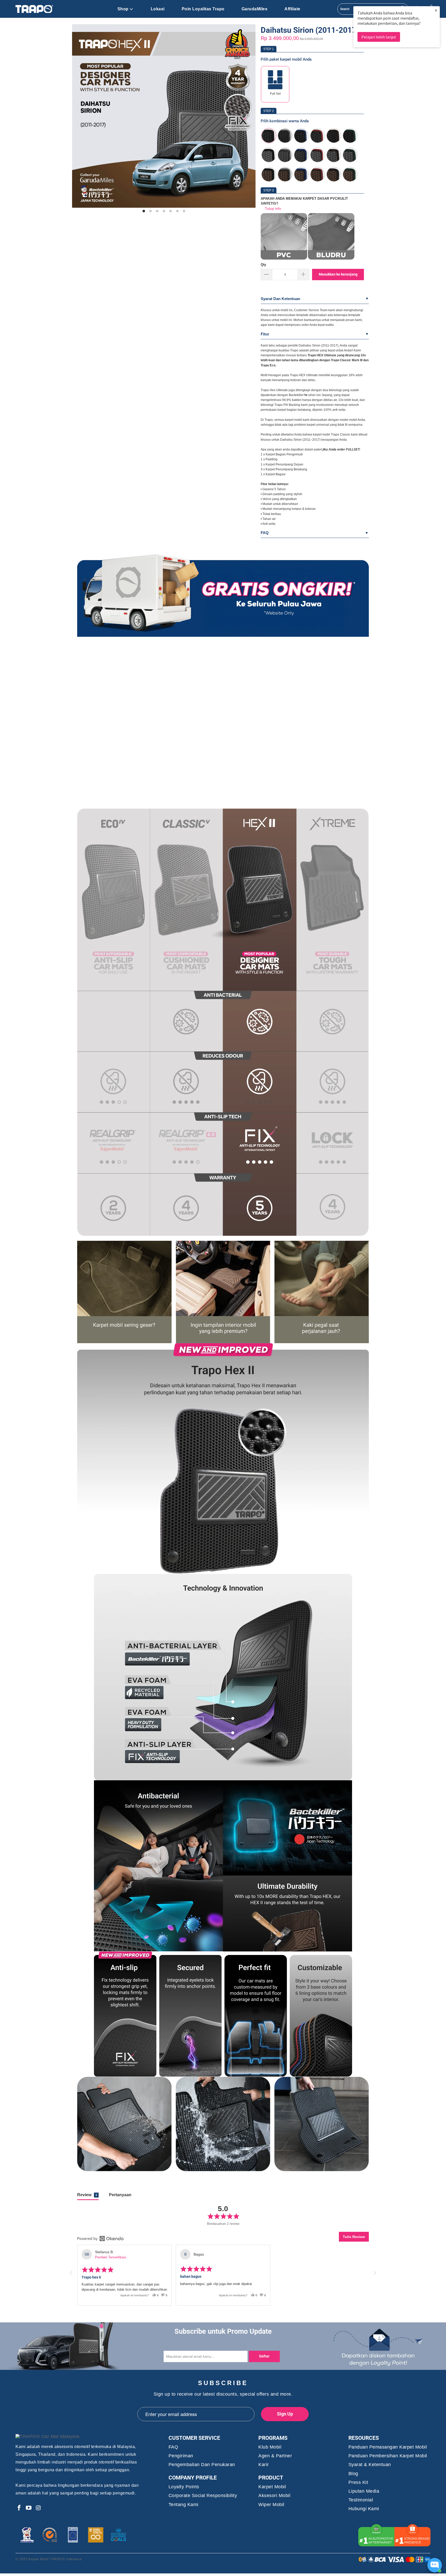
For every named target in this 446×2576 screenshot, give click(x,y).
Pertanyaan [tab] (120, 2195)
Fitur (265, 334)
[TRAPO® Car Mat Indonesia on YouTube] (29, 2508)
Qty (263, 265)
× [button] (436, 10)
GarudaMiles (255, 9)
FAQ (265, 533)
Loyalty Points (184, 2487)
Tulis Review (354, 2237)
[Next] (246, 119)
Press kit (358, 2482)
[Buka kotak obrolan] (435, 2565)
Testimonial (361, 2500)
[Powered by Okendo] (100, 2239)
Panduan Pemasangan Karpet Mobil (388, 2447)
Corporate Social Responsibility (203, 2496)
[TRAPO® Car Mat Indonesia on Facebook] (19, 2508)
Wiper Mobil (271, 2505)
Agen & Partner (275, 2456)
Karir (264, 2465)
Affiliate (292, 9)
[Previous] (82, 119)
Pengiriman (181, 2456)
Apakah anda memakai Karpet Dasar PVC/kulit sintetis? (304, 201)
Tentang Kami (184, 2505)
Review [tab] (87, 2195)
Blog (353, 2474)
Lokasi (158, 9)
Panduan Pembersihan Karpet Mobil (388, 2456)
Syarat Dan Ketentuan (280, 299)
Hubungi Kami (364, 2509)
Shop (123, 9)
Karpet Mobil (272, 2487)
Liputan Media (364, 2491)
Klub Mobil (270, 2447)
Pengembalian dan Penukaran (202, 2465)
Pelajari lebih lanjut (379, 37)
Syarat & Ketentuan (370, 2465)
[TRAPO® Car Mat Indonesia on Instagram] (38, 2508)
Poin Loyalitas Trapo (203, 9)
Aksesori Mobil (274, 2496)
